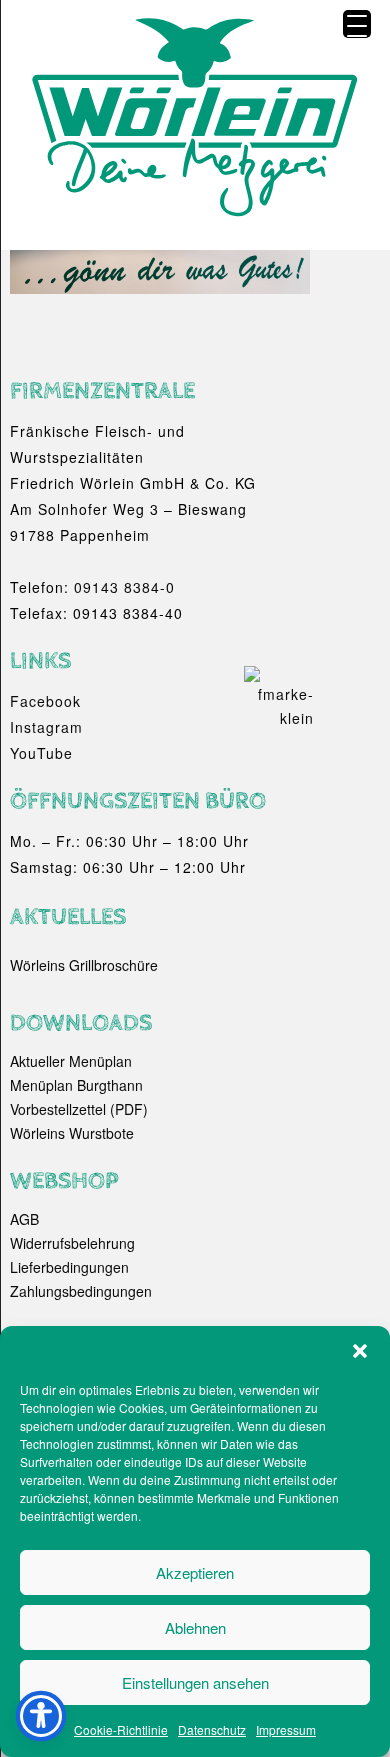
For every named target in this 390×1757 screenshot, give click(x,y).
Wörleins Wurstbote (72, 1133)
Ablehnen (195, 1627)
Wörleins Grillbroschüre (84, 965)
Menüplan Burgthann (76, 1085)
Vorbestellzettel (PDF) (79, 1109)
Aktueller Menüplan (71, 1061)
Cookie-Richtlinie (121, 1729)
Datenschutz (212, 1729)
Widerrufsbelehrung (72, 1243)
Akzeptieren (195, 1572)
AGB (24, 1219)
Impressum (286, 1729)
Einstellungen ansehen (195, 1682)
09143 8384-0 (124, 587)
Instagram (46, 727)
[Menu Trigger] (357, 24)
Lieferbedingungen (69, 1267)
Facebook (45, 701)
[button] (360, 1351)
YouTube (41, 753)
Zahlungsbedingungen (81, 1291)
